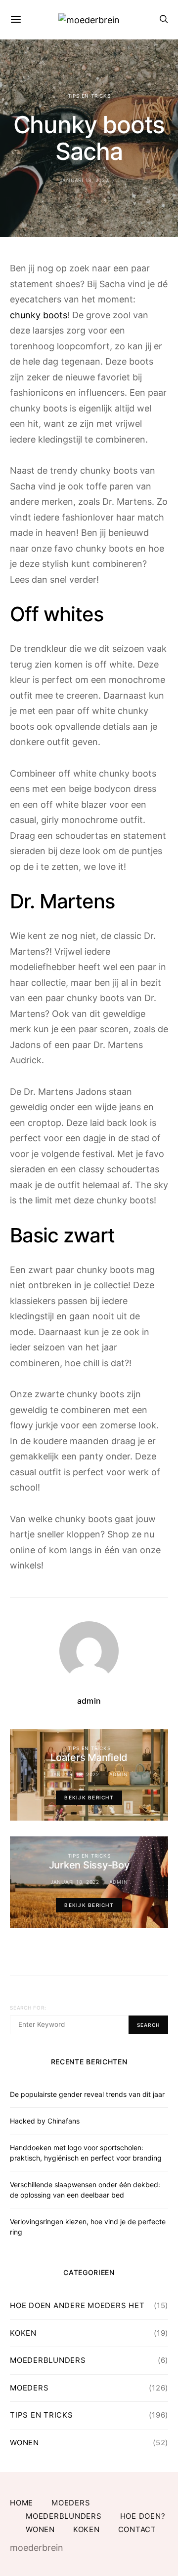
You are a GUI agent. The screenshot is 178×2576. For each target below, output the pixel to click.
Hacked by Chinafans (45, 2121)
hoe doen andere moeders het (77, 2305)
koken (23, 2333)
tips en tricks (89, 96)
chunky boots (39, 315)
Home (22, 2503)
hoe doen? (143, 2516)
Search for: (28, 2008)
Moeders (29, 2388)
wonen (24, 2443)
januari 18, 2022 (84, 180)
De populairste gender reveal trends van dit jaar (87, 2094)
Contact (137, 2529)
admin (89, 1701)
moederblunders (48, 2360)
